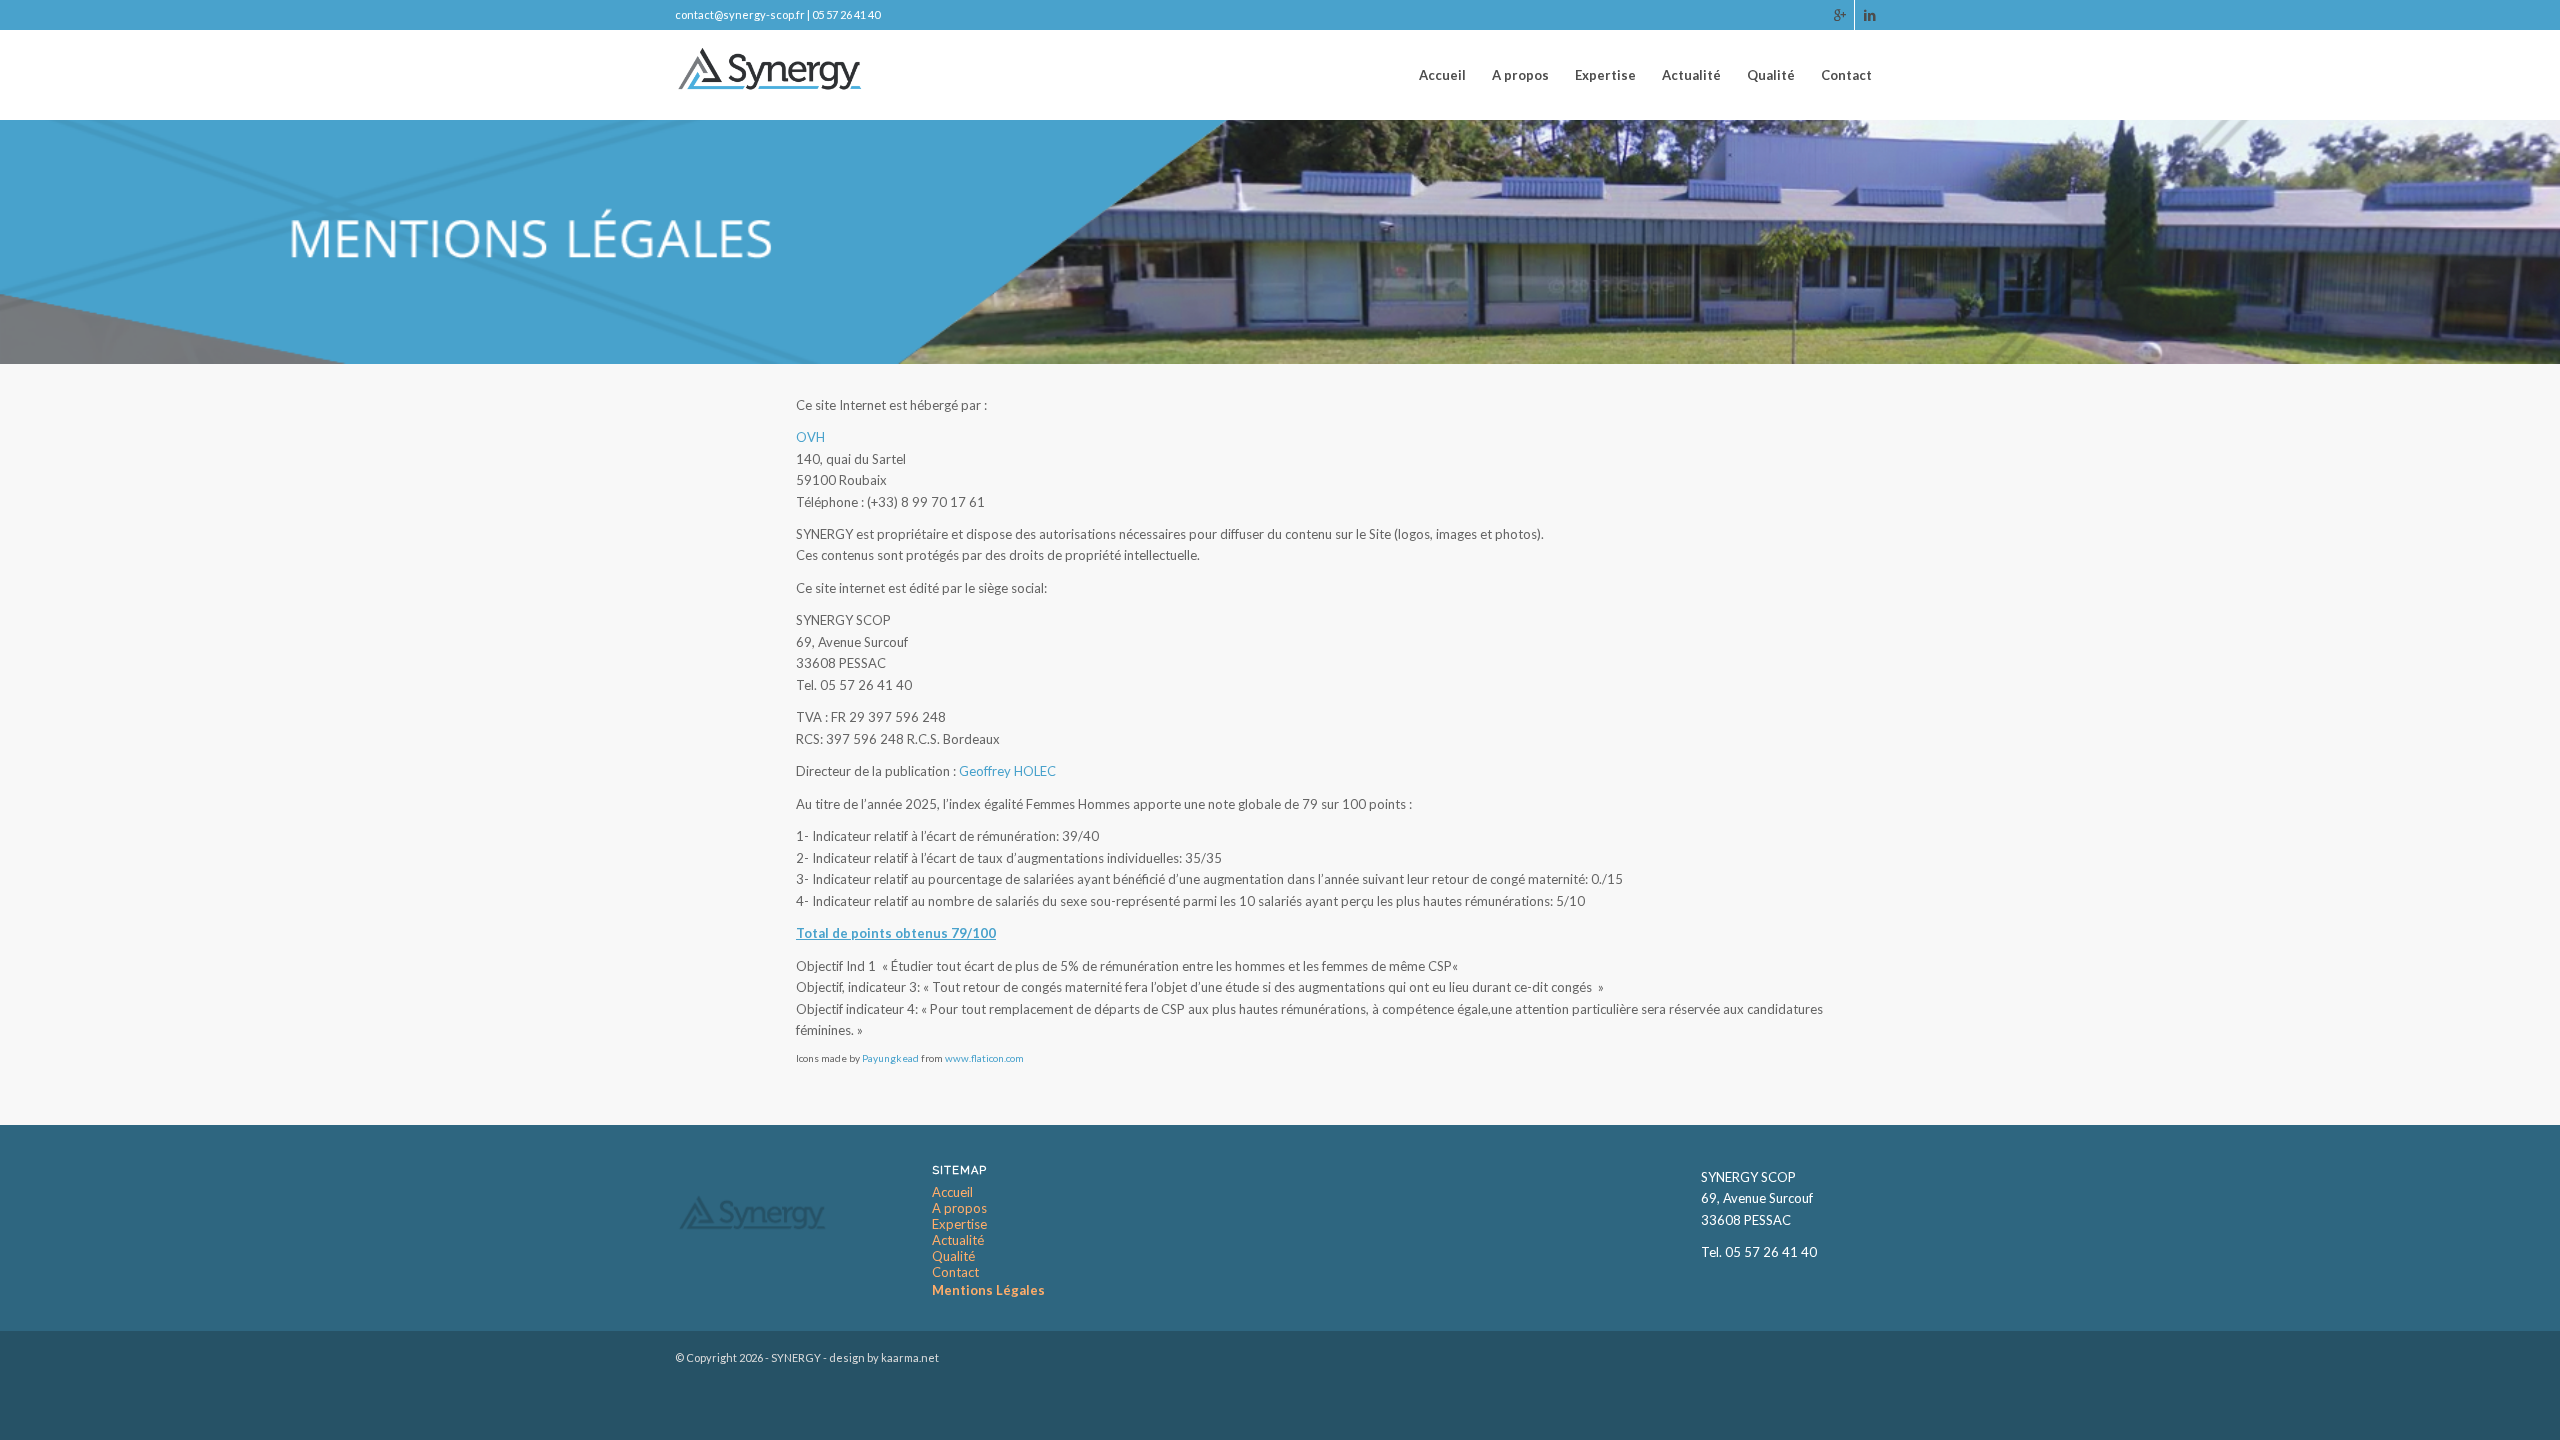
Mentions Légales (988, 1290)
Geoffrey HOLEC (1007, 771)
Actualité (958, 1240)
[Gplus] (1839, 15)
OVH (810, 437)
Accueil (952, 1192)
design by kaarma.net (884, 1357)
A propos (959, 1208)
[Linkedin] (1870, 15)
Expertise (959, 1224)
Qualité (953, 1256)
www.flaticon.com (984, 1058)
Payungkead (890, 1058)
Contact (955, 1272)
